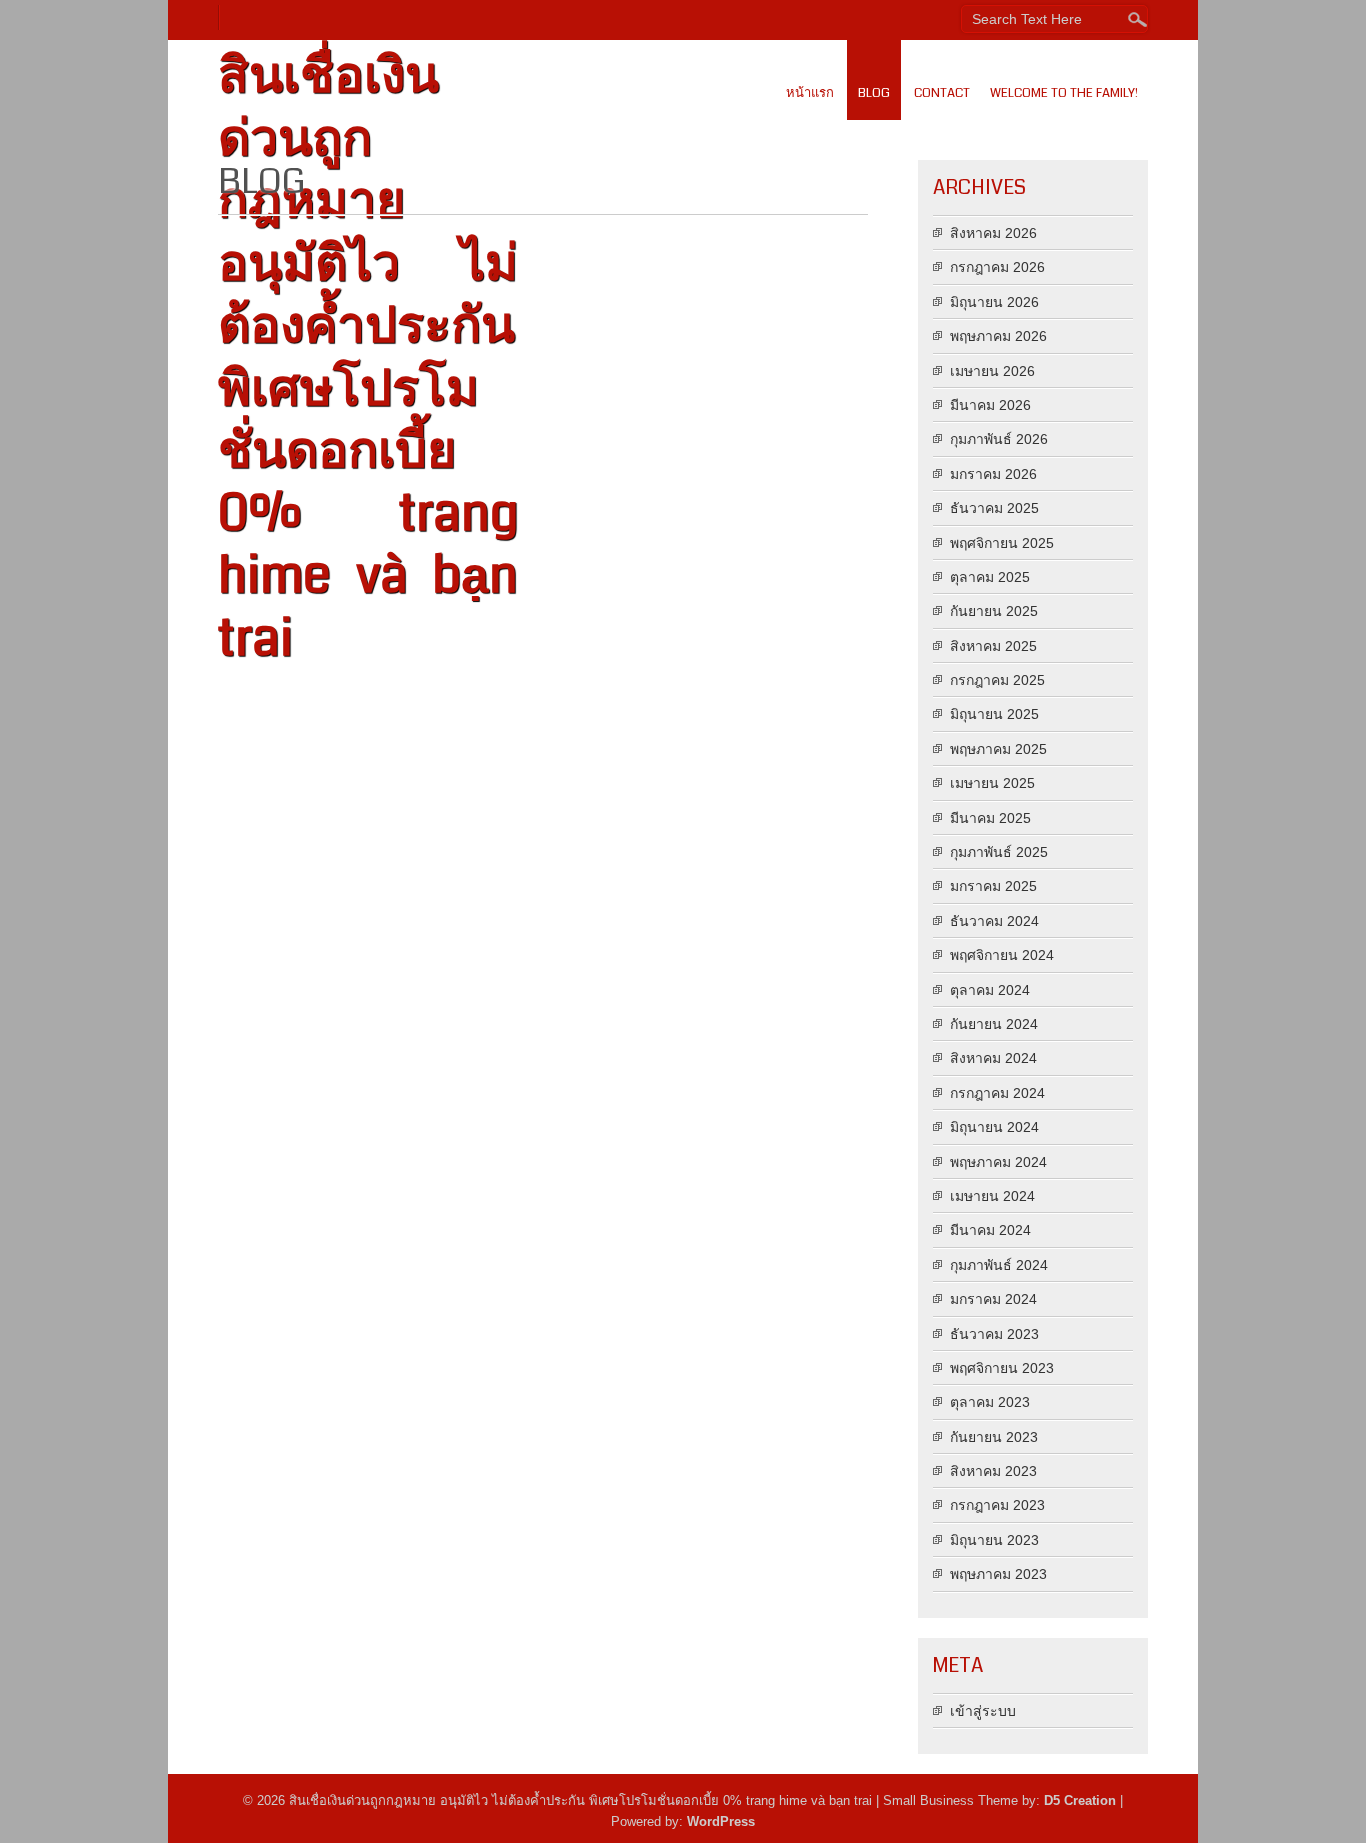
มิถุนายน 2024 (994, 1127)
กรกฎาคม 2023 (997, 1505)
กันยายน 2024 (994, 1024)
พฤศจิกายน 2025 (1002, 543)
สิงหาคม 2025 (993, 646)
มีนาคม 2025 (990, 818)
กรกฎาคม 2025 (997, 680)
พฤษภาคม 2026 (998, 336)
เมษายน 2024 (992, 1196)
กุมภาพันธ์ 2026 (999, 439)
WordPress (721, 1821)
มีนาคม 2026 (990, 405)
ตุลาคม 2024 (990, 990)
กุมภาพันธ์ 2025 (999, 852)
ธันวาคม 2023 (994, 1334)
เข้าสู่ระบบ (983, 1711)
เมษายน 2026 (992, 371)
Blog (874, 93)
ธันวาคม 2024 (994, 921)
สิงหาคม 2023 (993, 1471)
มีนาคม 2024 (990, 1230)
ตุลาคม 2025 (990, 577)
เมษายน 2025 (992, 783)
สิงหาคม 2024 (993, 1058)
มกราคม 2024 (993, 1299)
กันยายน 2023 (994, 1437)
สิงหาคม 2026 (993, 233)
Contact (942, 93)
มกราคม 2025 (993, 886)
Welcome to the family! (1064, 93)
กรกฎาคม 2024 (997, 1093)
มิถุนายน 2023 (994, 1540)
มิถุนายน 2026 (994, 302)
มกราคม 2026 (993, 474)
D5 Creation (1080, 1800)
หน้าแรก (810, 93)
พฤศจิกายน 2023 (1002, 1368)
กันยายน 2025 (994, 611)
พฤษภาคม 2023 (998, 1574)
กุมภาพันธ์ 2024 (999, 1265)
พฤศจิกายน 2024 (1002, 955)
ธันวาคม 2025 (994, 508)
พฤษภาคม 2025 (998, 749)
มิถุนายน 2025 (994, 714)
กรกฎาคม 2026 (997, 267)
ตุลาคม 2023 (990, 1402)
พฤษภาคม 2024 (998, 1162)
